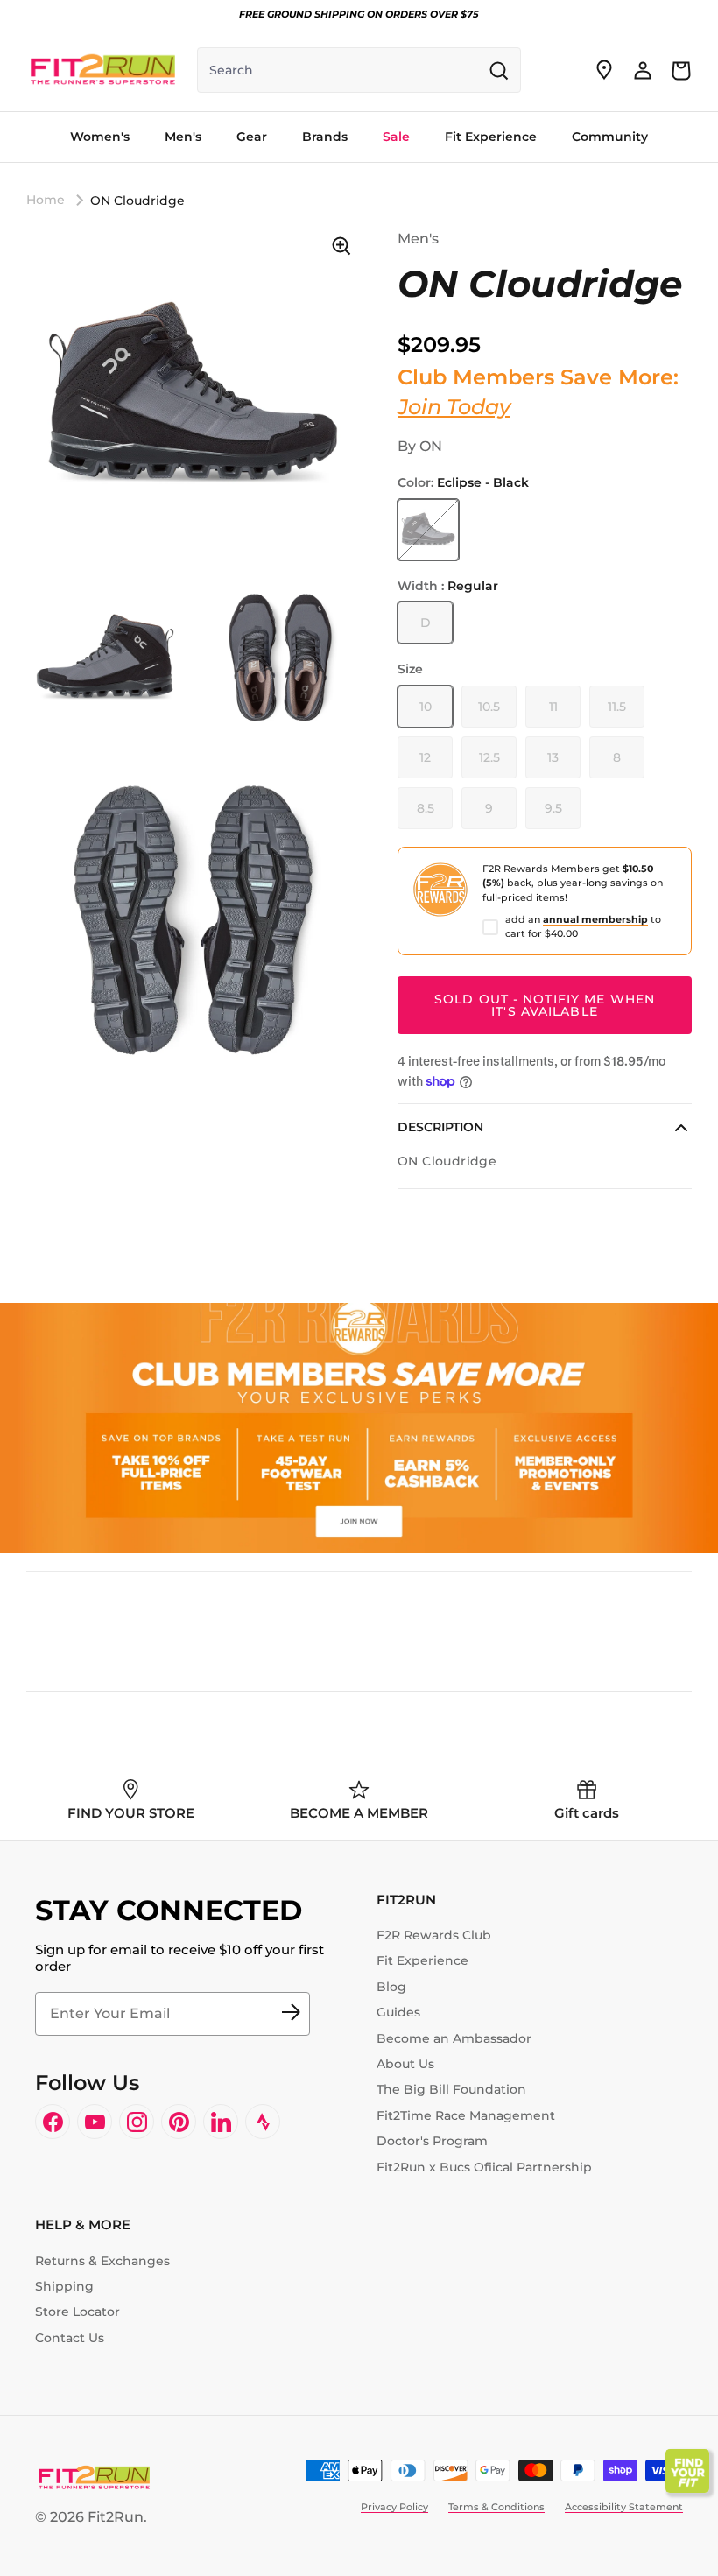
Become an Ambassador (454, 2038)
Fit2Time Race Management (466, 2115)
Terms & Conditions (496, 2507)
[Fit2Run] (103, 70)
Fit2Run (116, 2517)
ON (431, 446)
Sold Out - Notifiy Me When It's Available (545, 1005)
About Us (405, 2064)
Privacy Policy (394, 2507)
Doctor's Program (432, 2141)
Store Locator (77, 2312)
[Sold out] (428, 530)
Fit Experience (422, 1960)
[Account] (643, 70)
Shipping (64, 2286)
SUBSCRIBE (291, 2014)
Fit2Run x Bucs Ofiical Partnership (484, 2167)
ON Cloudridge (137, 200)
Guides (398, 2012)
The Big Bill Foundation (451, 2089)
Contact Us (70, 2338)
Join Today (454, 407)
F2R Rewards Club (434, 1935)
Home (46, 200)
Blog (391, 1987)
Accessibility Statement (624, 2507)
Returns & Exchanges (102, 2261)
